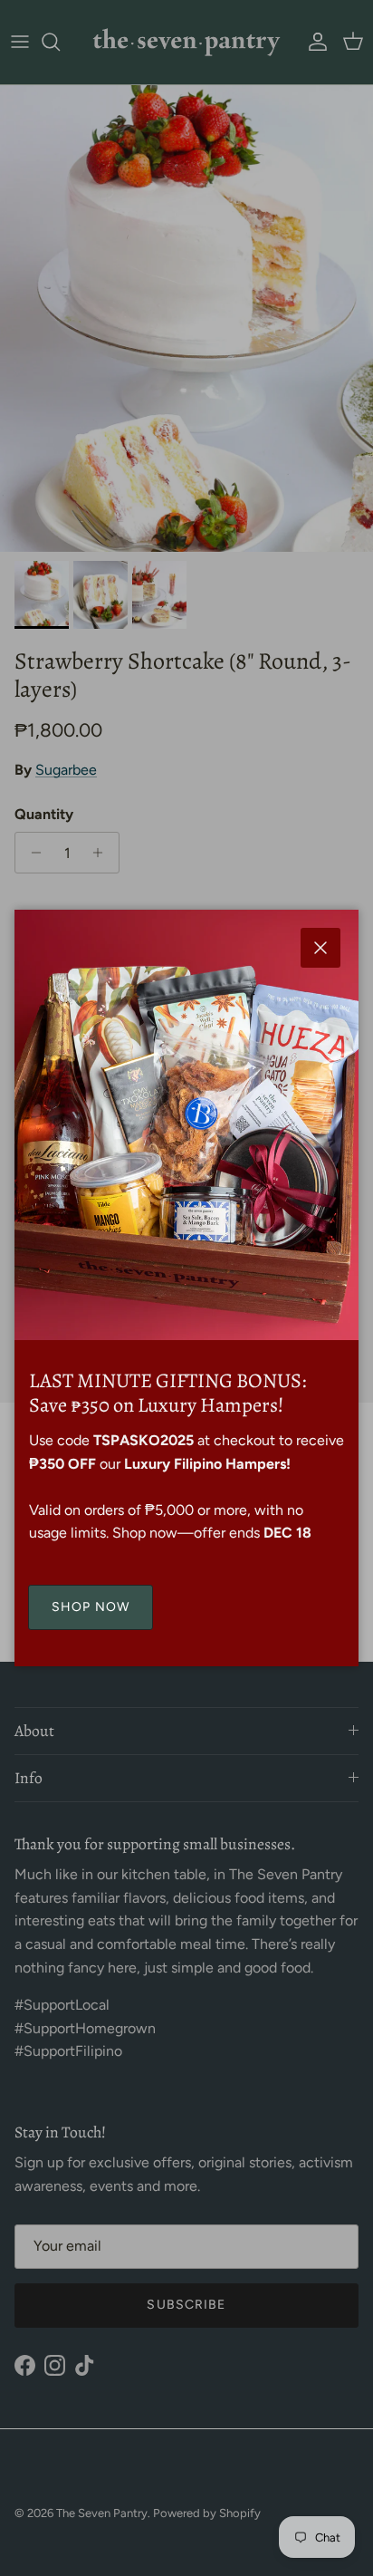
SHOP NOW (91, 1607)
